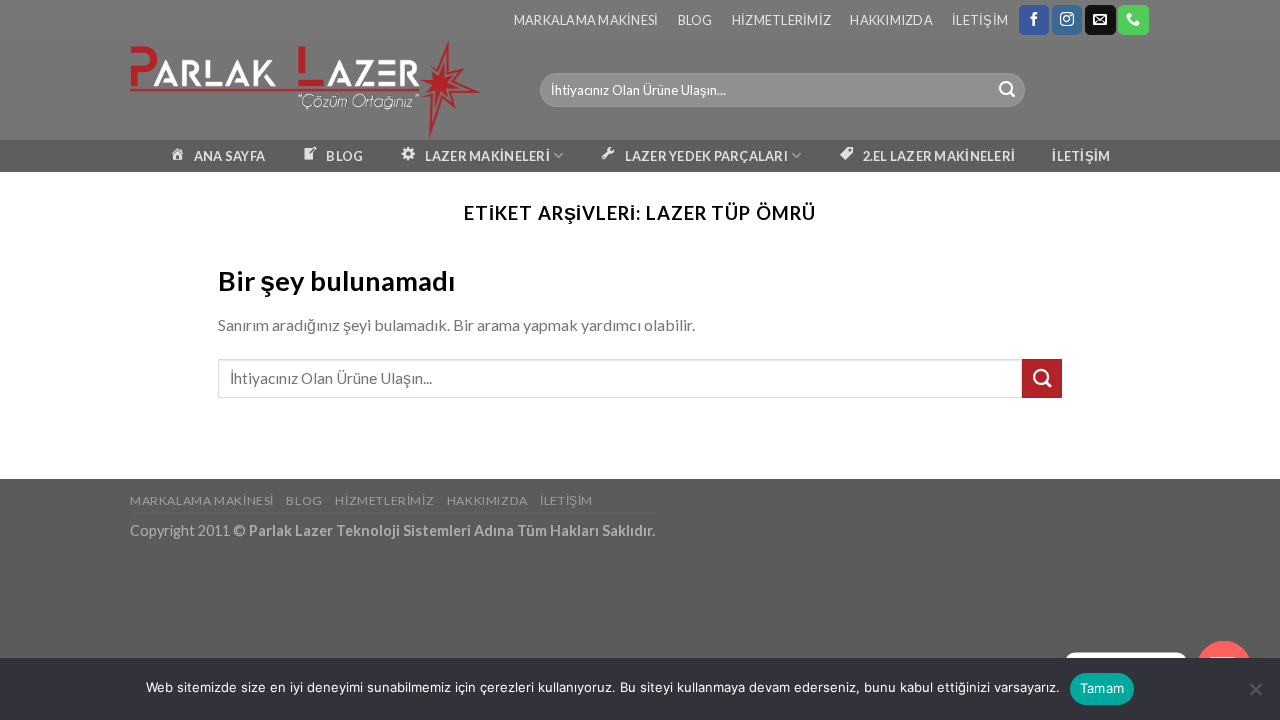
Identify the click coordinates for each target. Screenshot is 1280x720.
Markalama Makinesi (586, 20)
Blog (695, 20)
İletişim (980, 20)
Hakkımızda (891, 20)
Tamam (1102, 688)
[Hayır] (1255, 695)
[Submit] (1007, 90)
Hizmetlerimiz (781, 20)
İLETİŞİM (1081, 156)
